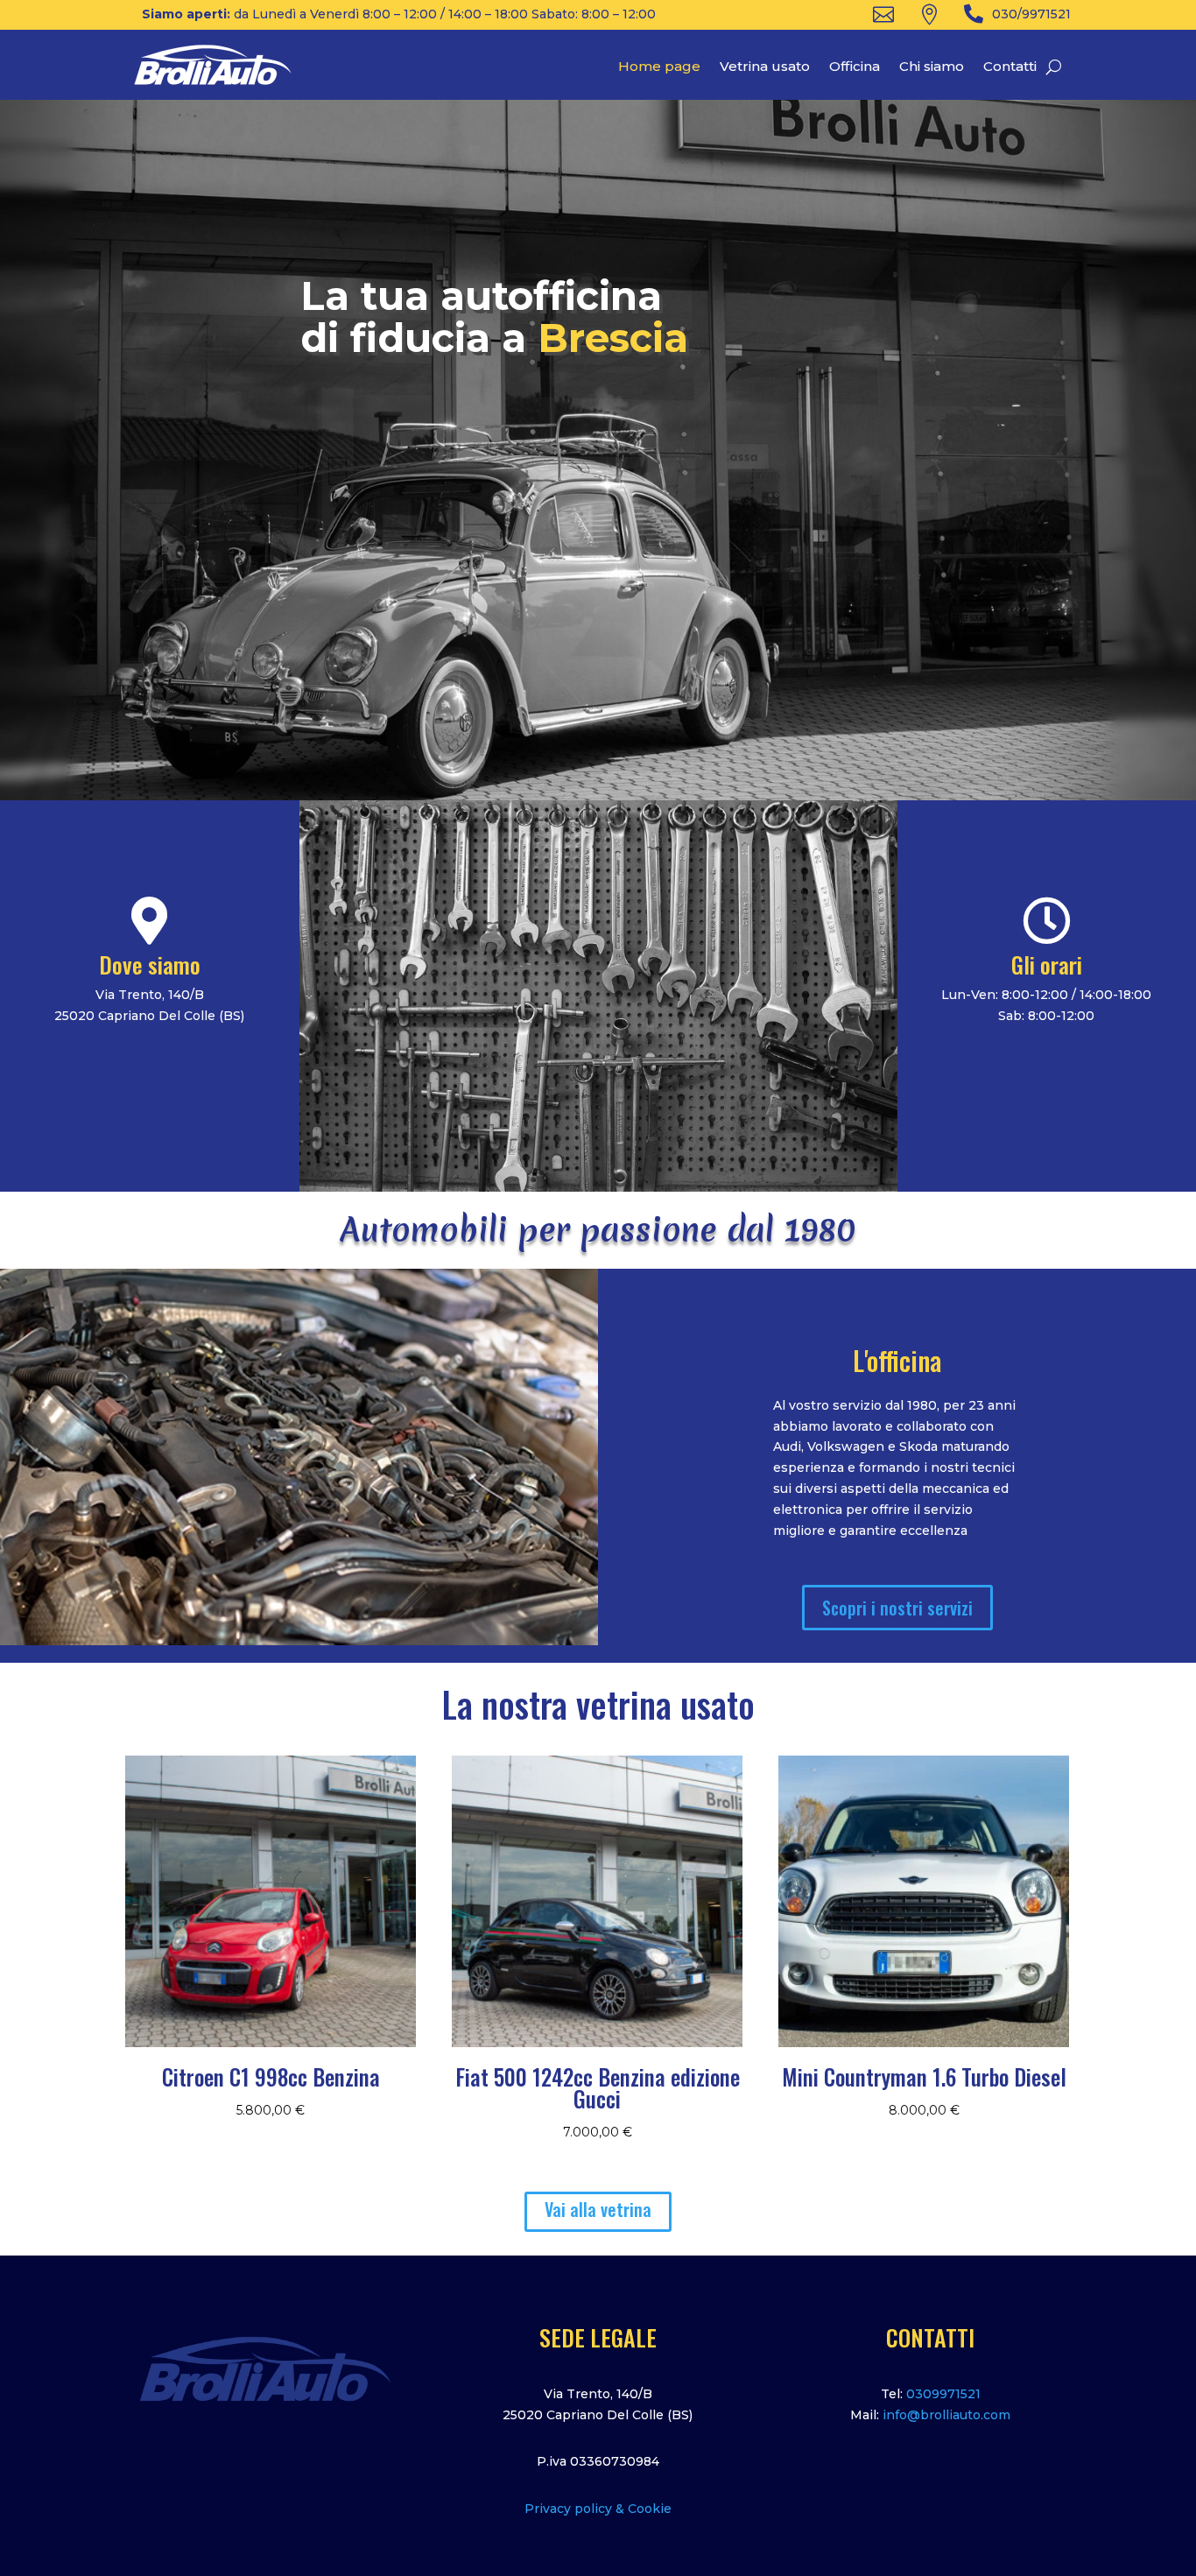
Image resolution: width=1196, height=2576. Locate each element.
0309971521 (943, 2394)
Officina (855, 67)
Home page (659, 67)
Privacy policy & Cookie (598, 2509)
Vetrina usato (765, 67)
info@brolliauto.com (946, 2415)
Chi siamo (932, 67)
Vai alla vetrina (598, 2209)
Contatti (1010, 67)
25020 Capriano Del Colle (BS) (598, 2415)
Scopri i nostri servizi (897, 1608)
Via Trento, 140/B (598, 2394)
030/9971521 (1031, 14)
